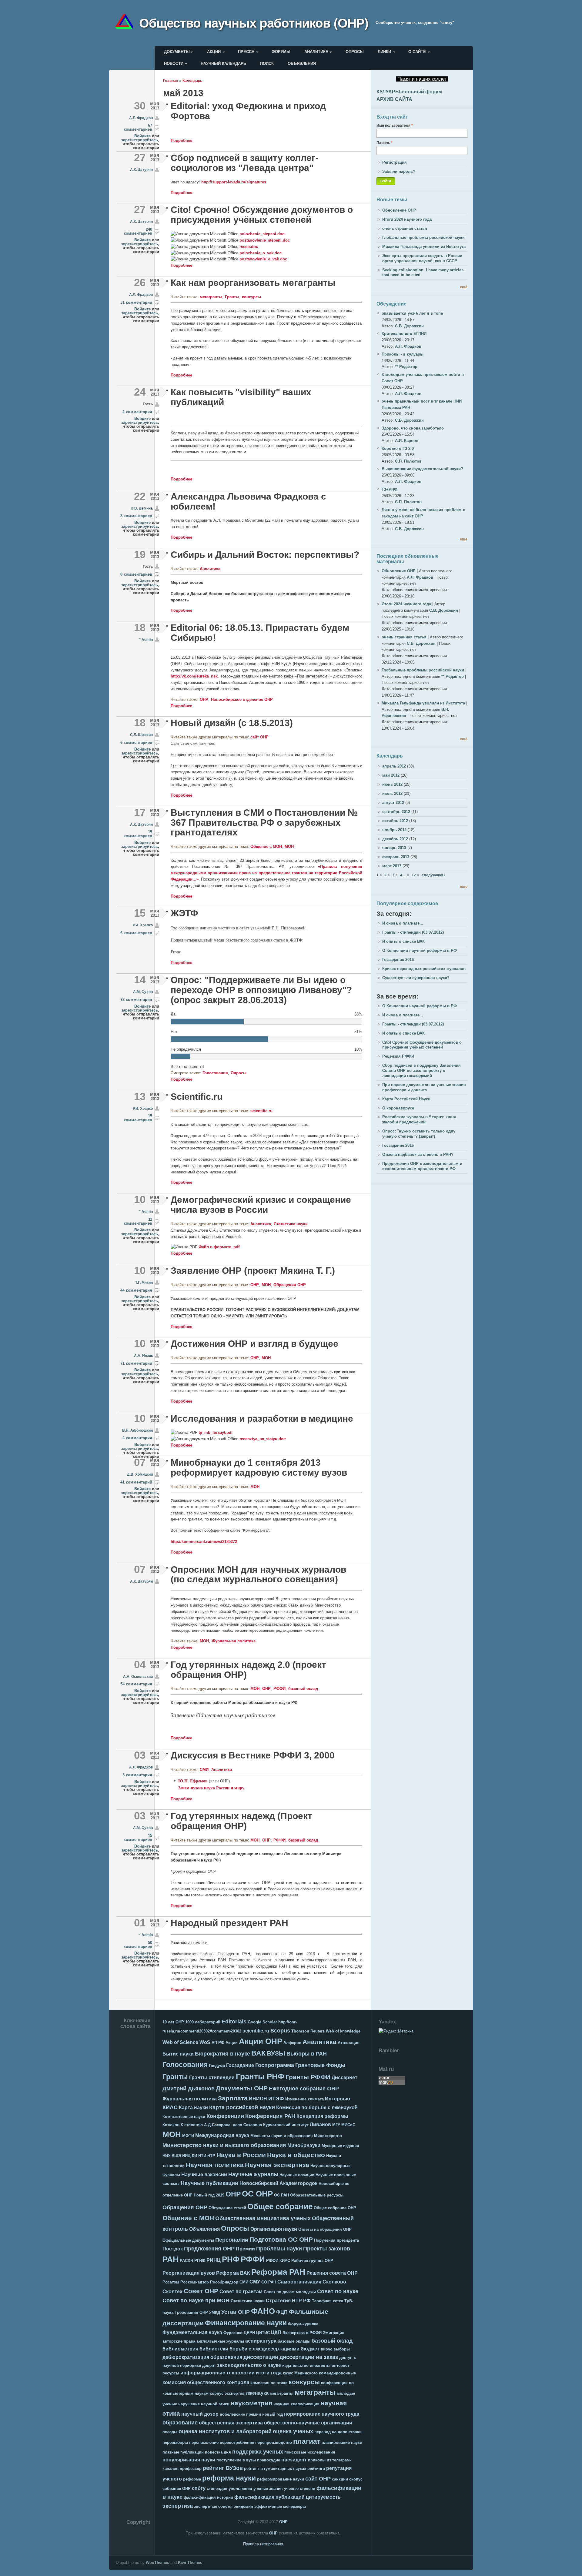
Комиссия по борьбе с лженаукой (317, 2108)
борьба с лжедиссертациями (264, 2349)
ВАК (258, 2053)
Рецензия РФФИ (398, 1056)
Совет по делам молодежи (290, 2292)
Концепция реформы (322, 2116)
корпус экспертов (227, 2393)
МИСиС (348, 2125)
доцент (209, 2365)
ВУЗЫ (276, 2053)
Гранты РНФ (260, 2076)
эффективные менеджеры (280, 2506)
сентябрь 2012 (396, 812)
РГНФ (200, 2261)
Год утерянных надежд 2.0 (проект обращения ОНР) (248, 1670)
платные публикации (183, 2452)
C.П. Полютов (408, 461)
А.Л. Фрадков (141, 118)
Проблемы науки (279, 2249)
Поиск (267, 64)
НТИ (202, 2156)
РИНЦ (214, 2260)
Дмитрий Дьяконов (189, 2089)
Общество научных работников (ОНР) (254, 22)
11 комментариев (138, 1221)
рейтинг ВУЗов (223, 2468)
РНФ (231, 2259)
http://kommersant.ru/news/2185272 (204, 1542)
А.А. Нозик (143, 1355)
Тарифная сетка (328, 2301)
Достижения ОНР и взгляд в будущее (254, 1344)
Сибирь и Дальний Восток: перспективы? (265, 555)
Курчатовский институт (286, 2125)
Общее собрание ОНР (335, 2208)
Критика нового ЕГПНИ (404, 334)
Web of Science (180, 2042)
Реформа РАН (278, 2272)
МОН (289, 846)
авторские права (179, 2341)
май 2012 (391, 775)
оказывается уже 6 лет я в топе (412, 313)
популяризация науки (189, 2460)
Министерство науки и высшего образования (224, 2145)
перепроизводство (274, 2442)
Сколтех (172, 2292)
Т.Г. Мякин (144, 1282)
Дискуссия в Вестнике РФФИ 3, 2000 (253, 1755)
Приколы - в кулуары (403, 354)
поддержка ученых (258, 2452)
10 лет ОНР (173, 2022)
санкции (340, 2479)
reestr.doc (249, 247)
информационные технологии (217, 2373)
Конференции (225, 2116)
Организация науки (274, 2229)
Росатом (171, 2282)
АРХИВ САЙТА (394, 99)
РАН (171, 2259)
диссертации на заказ (309, 2357)
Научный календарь (223, 64)
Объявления (302, 64)
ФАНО (263, 2311)
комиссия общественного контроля (206, 2382)
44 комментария (136, 1290)
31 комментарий (136, 302)
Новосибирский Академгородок (278, 2183)
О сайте (417, 52)
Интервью (338, 2099)
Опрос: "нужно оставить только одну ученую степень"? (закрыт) (419, 1134)
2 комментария (137, 412)
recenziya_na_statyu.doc (263, 1439)
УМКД (215, 2312)
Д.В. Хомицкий (140, 1474)
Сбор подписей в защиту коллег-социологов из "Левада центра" (245, 163)
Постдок (173, 2249)
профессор (191, 2469)
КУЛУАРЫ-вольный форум (409, 92)
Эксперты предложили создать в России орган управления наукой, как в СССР (422, 258)
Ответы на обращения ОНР (325, 2229)
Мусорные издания (340, 2146)
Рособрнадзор (224, 2282)
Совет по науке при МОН (196, 2300)
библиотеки (214, 2349)
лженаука (257, 2393)
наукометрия (251, 2403)
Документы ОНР (242, 2088)
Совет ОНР (201, 2291)
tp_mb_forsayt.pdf (216, 1432)
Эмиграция (334, 2333)
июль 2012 (392, 793)
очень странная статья (405, 228)
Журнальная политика (234, 1641)
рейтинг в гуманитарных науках (275, 2469)
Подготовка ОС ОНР (281, 2239)
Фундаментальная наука (192, 2332)
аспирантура (261, 2341)
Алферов (292, 2043)
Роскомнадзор (195, 2282)
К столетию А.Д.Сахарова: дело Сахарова (221, 2125)
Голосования (215, 1073)
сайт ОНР (259, 737)
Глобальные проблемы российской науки (423, 238)
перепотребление (237, 2442)
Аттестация (349, 2043)
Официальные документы (188, 2240)
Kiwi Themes (190, 2563)
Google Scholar (262, 2022)
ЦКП (276, 2332)
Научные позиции (297, 2175)
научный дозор (200, 2414)
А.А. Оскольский (138, 1676)
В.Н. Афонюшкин (137, 1430)
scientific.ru (261, 1111)
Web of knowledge (343, 2031)
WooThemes (157, 2563)
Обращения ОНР (290, 1285)
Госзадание (240, 2065)
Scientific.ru (197, 1097)
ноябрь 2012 (394, 830)
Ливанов (320, 2124)
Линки (384, 52)
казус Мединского (300, 2373)
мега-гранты (282, 2393)
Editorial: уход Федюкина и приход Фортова (248, 111)
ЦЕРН (249, 2333)
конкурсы (251, 297)
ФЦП (282, 2312)
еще (464, 539)
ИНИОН (258, 2099)
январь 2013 (394, 848)
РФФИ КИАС (278, 2261)
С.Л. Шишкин (141, 735)
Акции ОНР (261, 2041)
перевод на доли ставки (338, 2432)
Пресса (246, 52)
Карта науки (193, 2108)
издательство (295, 2365)
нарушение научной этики (204, 2404)
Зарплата (233, 2098)
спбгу (199, 2488)
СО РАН (269, 2282)
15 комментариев (138, 834)
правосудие (269, 2460)
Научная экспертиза (277, 2165)
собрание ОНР (177, 2489)
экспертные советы (213, 2506)
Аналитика (316, 52)
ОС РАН (281, 2195)
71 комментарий (136, 1363)
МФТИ (188, 2136)
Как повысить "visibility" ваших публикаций (241, 397)
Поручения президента (336, 2240)
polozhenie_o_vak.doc (261, 253)
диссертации (261, 2357)
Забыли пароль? (399, 171)
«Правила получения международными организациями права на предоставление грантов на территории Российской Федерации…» (266, 873)
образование (180, 2423)
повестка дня (218, 2452)
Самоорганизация (299, 2282)
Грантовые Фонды (320, 2065)
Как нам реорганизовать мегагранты (253, 283)
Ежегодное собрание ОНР (304, 2089)
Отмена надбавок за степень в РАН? (418, 1154)
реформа (192, 2479)
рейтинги (316, 2469)
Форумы (281, 52)
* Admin (146, 639)
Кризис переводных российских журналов (424, 969)
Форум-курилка (303, 2324)
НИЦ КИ (190, 2156)
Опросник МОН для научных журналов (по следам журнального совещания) (258, 1574)
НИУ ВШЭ (172, 2156)
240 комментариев (138, 231)
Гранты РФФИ (308, 2077)
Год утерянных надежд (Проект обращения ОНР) (241, 1821)
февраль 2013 (396, 857)
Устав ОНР (236, 2312)
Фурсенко (233, 2333)
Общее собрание (280, 2206)
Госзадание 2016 (398, 960)
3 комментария (137, 1775)
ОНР (204, 699)
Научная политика (215, 2165)
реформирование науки (281, 2479)
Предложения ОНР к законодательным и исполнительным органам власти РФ (422, 1166)
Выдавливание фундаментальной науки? (422, 469)
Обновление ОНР (399, 210)
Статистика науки (291, 1224)
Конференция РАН (270, 2116)
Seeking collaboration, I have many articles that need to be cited (423, 273)
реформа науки (229, 2478)
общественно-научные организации (308, 2423)
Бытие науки (178, 2054)
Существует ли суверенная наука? (416, 978)
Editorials (234, 2022)
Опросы (355, 52)
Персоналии (232, 2240)
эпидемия (243, 2506)
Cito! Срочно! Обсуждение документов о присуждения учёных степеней (262, 215)
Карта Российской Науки (406, 1099)
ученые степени (300, 2489)
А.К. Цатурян (141, 170)
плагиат (307, 2441)
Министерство (328, 2136)
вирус (326, 2349)
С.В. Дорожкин (409, 326)
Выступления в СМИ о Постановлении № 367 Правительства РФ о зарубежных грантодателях (264, 823)
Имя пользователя (395, 125)
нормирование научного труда (322, 2414)
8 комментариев (136, 516)
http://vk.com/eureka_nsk (194, 676)
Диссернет (345, 2078)
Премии (245, 2249)
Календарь (192, 80)
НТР (211, 2156)
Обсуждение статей (227, 2208)
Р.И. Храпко (143, 925)
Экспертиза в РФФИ (302, 2333)
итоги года (269, 2373)
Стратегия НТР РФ (288, 2301)
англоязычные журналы (220, 2341)
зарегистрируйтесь (140, 140)
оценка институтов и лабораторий (225, 2431)
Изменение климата (304, 2099)
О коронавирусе (398, 1108)
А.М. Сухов (143, 992)
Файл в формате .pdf (219, 1247)
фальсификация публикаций (269, 2497)
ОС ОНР (257, 2194)
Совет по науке (338, 2291)
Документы (177, 52)
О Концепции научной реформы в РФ (420, 950)
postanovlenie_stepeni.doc (265, 240)
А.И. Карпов (407, 441)
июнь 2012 (392, 784)
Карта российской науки (242, 2107)
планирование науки (342, 2442)
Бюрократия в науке (222, 2054)
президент (294, 2460)
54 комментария (136, 1684)
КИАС (170, 2107)
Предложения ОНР (209, 2249)
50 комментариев (138, 1945)
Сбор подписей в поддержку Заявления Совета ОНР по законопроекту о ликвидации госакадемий (421, 1071)
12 (414, 875)
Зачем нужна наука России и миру (211, 1788)
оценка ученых (293, 2431)
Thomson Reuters (308, 2031)
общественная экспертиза (231, 2423)
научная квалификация (296, 2404)
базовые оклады (294, 2341)
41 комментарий (136, 1482)
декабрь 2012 (395, 839)
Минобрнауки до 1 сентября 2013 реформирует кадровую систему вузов (259, 1467)
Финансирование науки (246, 2323)
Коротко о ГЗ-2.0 (398, 448)
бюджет (310, 2349)
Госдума (217, 2066)
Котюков (171, 2125)
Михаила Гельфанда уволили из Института (424, 247)
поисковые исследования (310, 2452)
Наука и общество (296, 2155)
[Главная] (127, 23)
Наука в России (241, 2155)
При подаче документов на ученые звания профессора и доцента (424, 1087)
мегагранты (211, 297)
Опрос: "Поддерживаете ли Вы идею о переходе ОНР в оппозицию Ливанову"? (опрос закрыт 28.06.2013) (261, 990)
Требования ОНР (191, 2312)
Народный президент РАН (229, 1923)
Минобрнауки (304, 2145)
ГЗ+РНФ (390, 489)
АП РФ (218, 2043)
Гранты (232, 297)
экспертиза (178, 2506)
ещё (464, 287)
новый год (273, 2414)
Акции (214, 52)
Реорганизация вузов (189, 2273)
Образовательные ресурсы (317, 2195)
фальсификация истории (208, 2497)
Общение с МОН (266, 846)
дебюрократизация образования (202, 2357)
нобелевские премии (240, 2414)
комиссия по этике (269, 2383)
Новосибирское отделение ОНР (242, 699)
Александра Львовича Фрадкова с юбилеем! (248, 501)
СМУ (255, 2282)
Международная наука (222, 2135)
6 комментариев (136, 743)
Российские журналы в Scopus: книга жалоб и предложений (419, 1119)
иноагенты (320, 2365)
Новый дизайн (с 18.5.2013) (232, 723)
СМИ (204, 1770)
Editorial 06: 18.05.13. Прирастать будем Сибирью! (260, 633)
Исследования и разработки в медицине (262, 1418)
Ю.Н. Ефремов (193, 1781)
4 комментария (137, 1438)
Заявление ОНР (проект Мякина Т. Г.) (253, 1271)
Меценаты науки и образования (282, 2136)
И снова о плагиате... (403, 923)
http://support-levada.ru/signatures (234, 182)
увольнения (240, 2489)
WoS (205, 2042)
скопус (356, 2479)
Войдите (142, 136)
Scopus (280, 2031)
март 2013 (392, 866)
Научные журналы (253, 2174)
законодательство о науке (249, 2365)
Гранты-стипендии (212, 2078)
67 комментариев (138, 127)
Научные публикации (209, 2183)
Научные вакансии (204, 2175)
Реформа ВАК (233, 2273)
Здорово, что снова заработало (413, 428)
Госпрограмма (275, 2065)
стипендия (217, 2489)
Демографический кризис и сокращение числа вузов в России (261, 1205)
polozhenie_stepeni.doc (262, 234)
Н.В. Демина (142, 508)
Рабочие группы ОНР (312, 2261)
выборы (342, 2349)
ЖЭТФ (184, 913)
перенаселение (204, 2442)
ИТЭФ (276, 2099)
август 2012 (393, 803)
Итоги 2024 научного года (407, 219)
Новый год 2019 (209, 2195)
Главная (171, 80)
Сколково (334, 2282)
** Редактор (406, 367)
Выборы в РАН (307, 2054)
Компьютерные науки (184, 2117)
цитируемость (323, 2497)
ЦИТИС (263, 2333)
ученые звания (268, 2489)
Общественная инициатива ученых (263, 2218)
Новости (174, 64)
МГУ (336, 2125)
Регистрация (395, 162)
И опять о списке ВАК (403, 941)
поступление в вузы (236, 2460)
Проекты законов (327, 2249)
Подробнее (181, 141)
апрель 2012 (394, 766)
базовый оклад (303, 1689)
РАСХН (186, 2261)
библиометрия (180, 2349)
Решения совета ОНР (332, 2273)
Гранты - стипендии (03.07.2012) (413, 932)
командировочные (337, 2373)
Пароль (385, 143)
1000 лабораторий (203, 2022)
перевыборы (175, 2442)
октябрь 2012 (395, 821)
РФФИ (279, 1689)
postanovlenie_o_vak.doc (263, 259)
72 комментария (136, 1000)
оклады (170, 2432)
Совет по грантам (241, 2292)
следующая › (433, 875)
